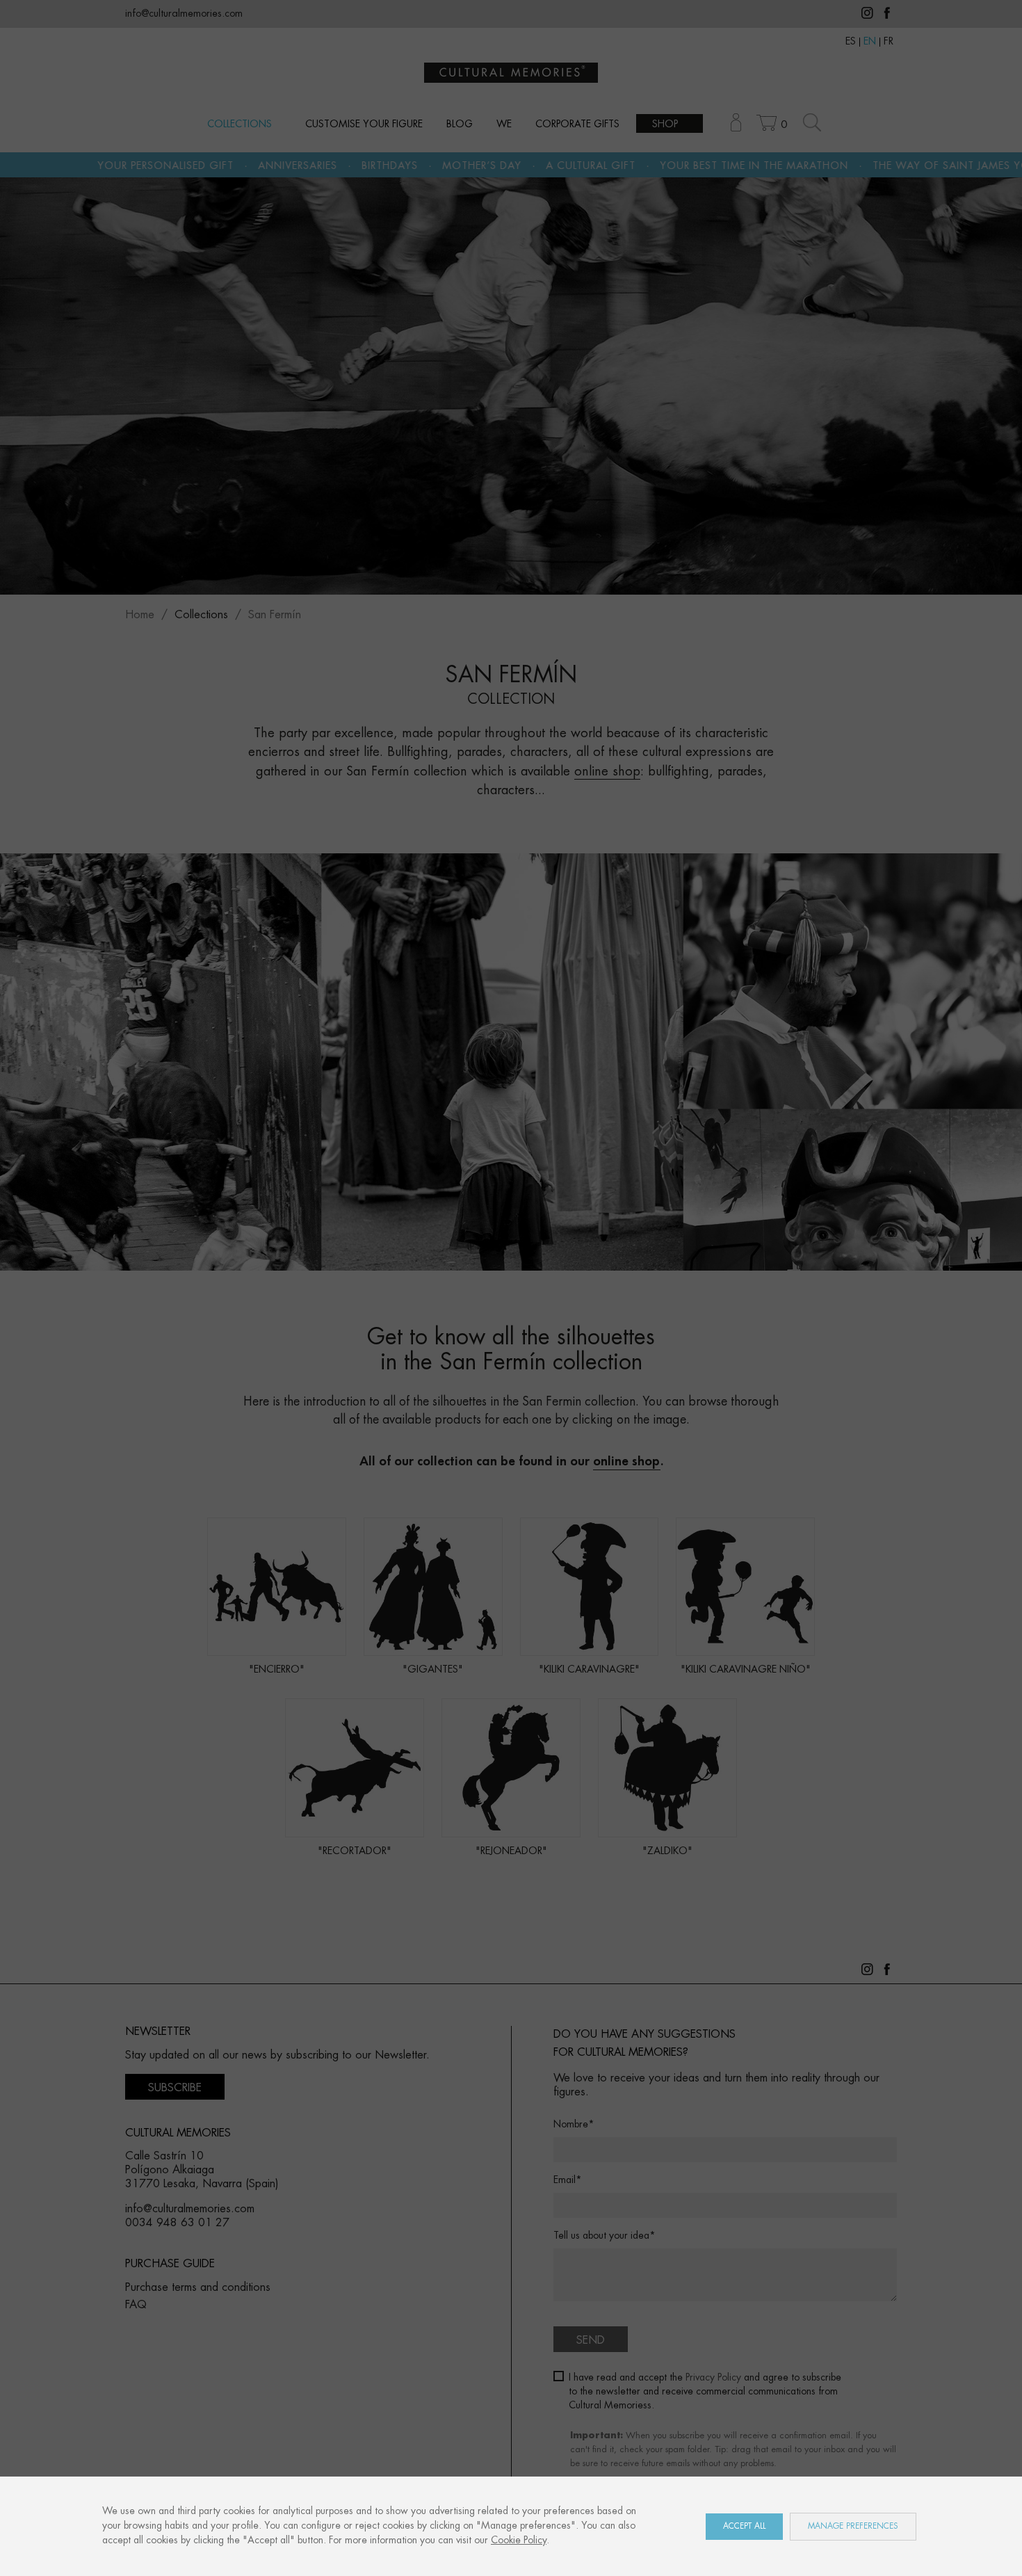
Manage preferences (853, 2526)
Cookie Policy (519, 2541)
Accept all (744, 2526)
